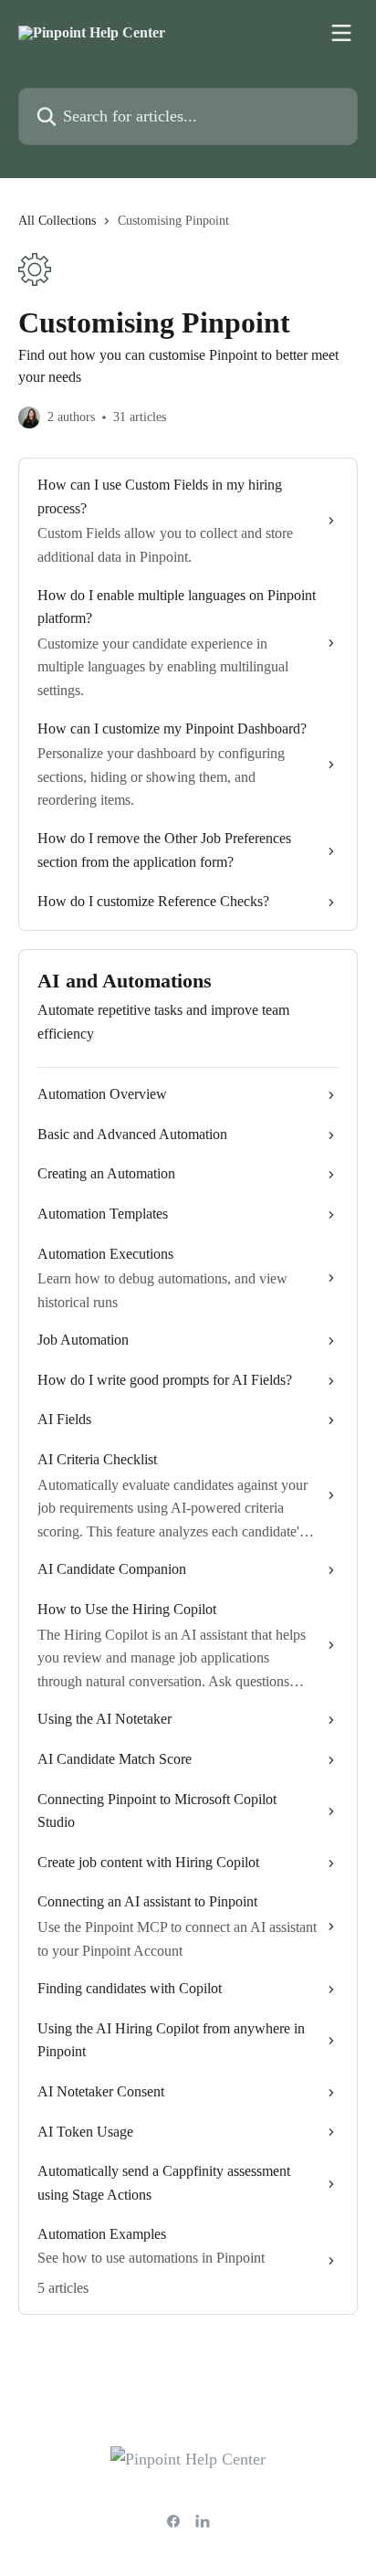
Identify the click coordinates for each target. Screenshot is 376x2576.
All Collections (57, 221)
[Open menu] (341, 33)
